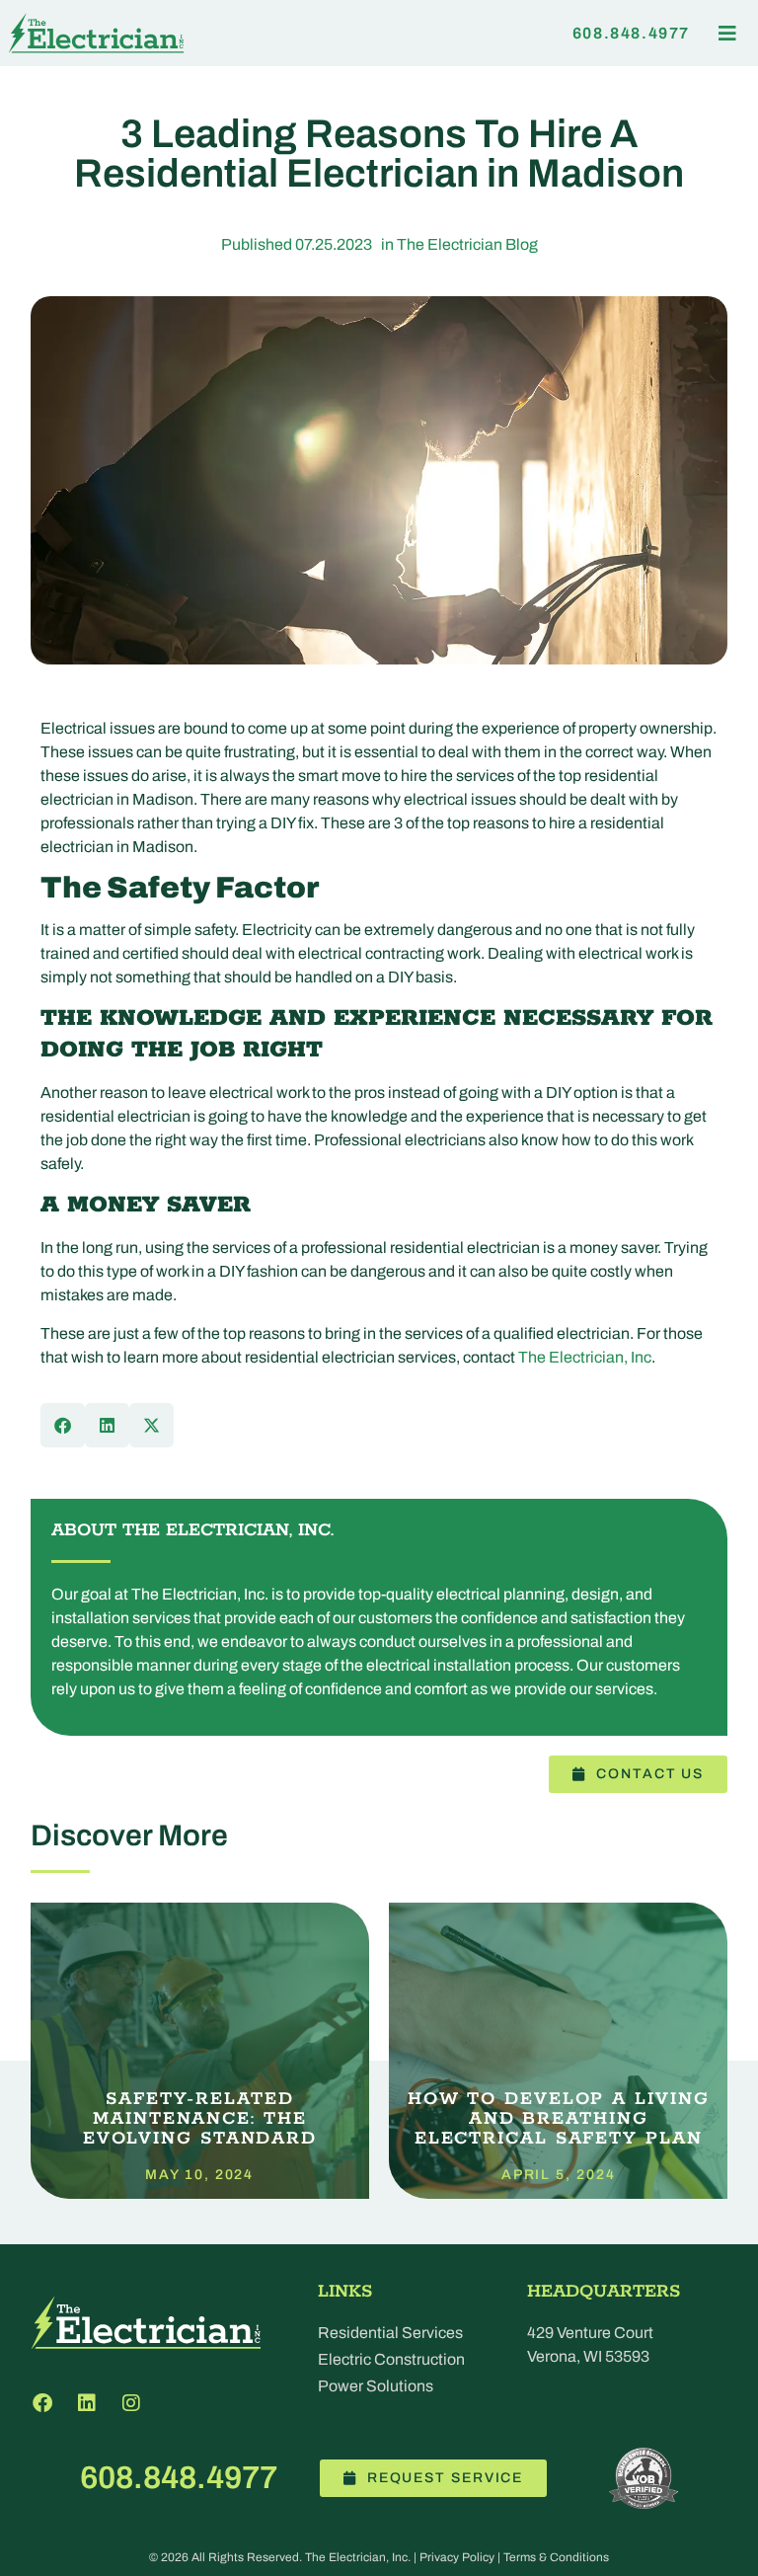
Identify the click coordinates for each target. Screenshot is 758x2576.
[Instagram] (131, 2403)
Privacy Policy (457, 2557)
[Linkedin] (87, 2403)
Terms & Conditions (556, 2557)
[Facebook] (42, 2403)
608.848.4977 (179, 2478)
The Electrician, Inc (585, 1357)
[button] (727, 33)
